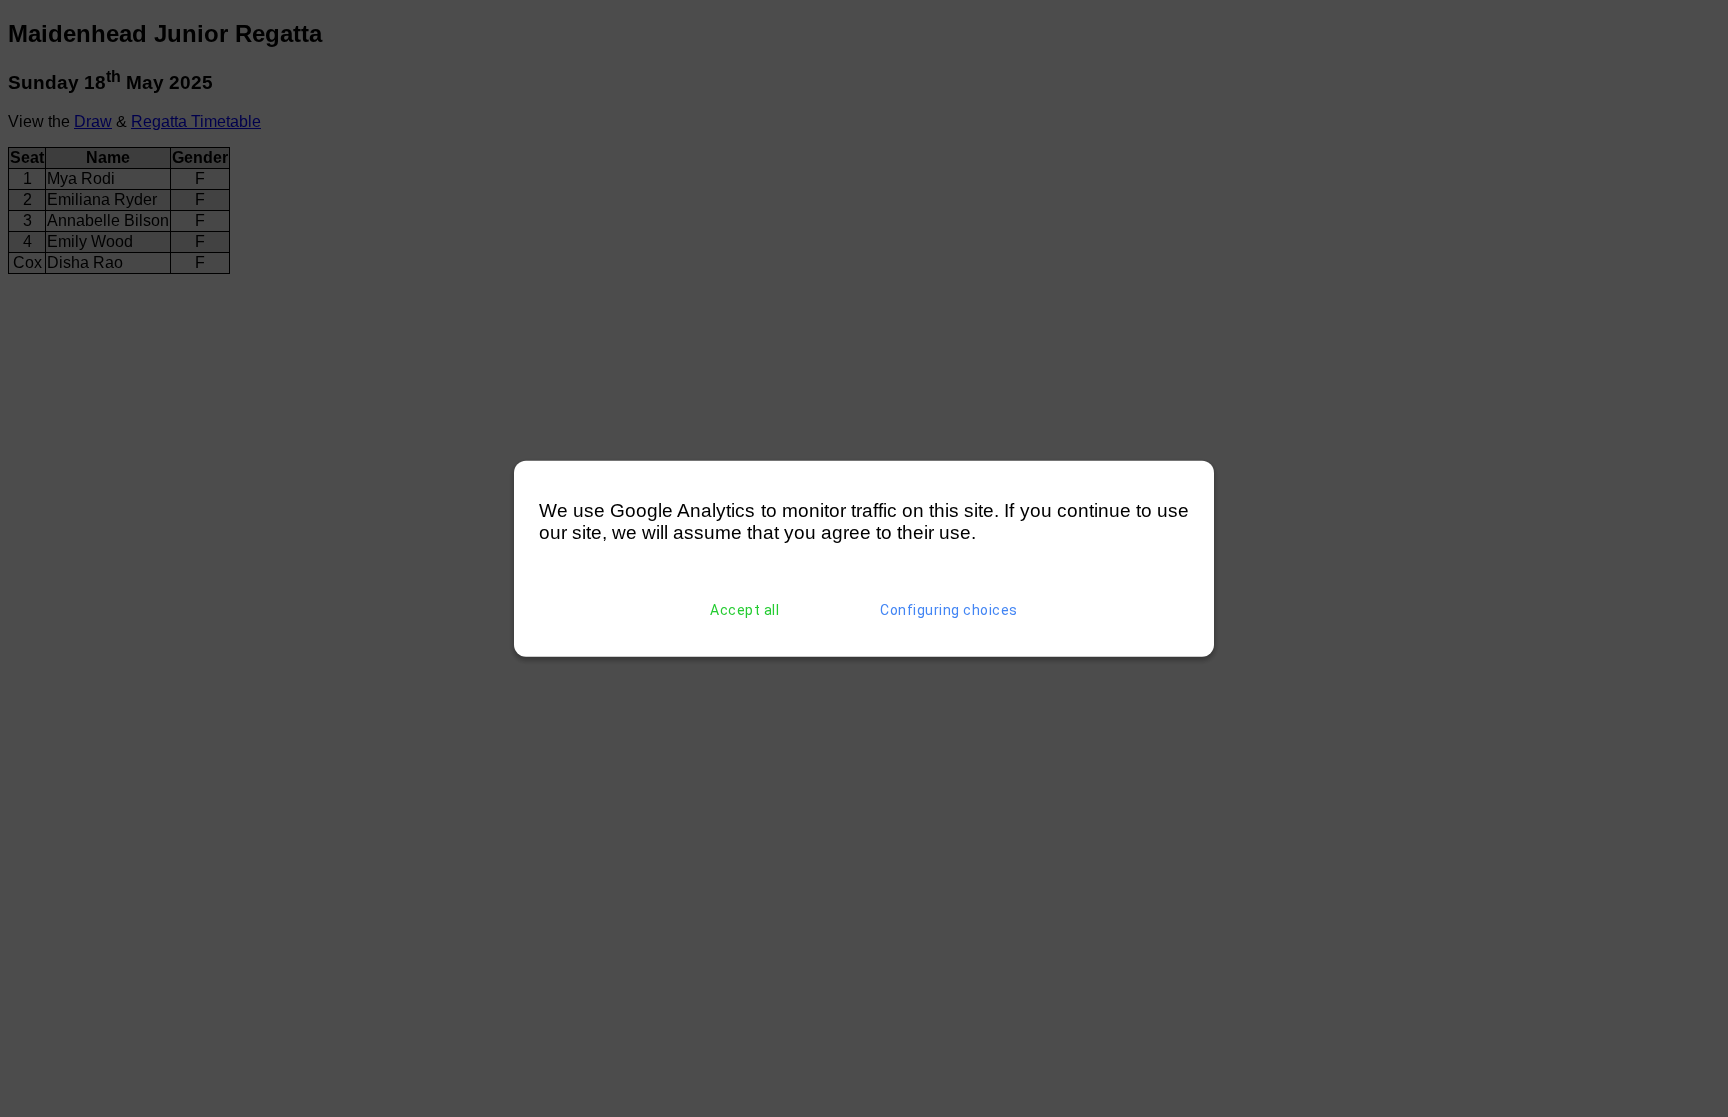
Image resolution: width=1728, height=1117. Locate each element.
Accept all (744, 610)
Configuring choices (949, 610)
